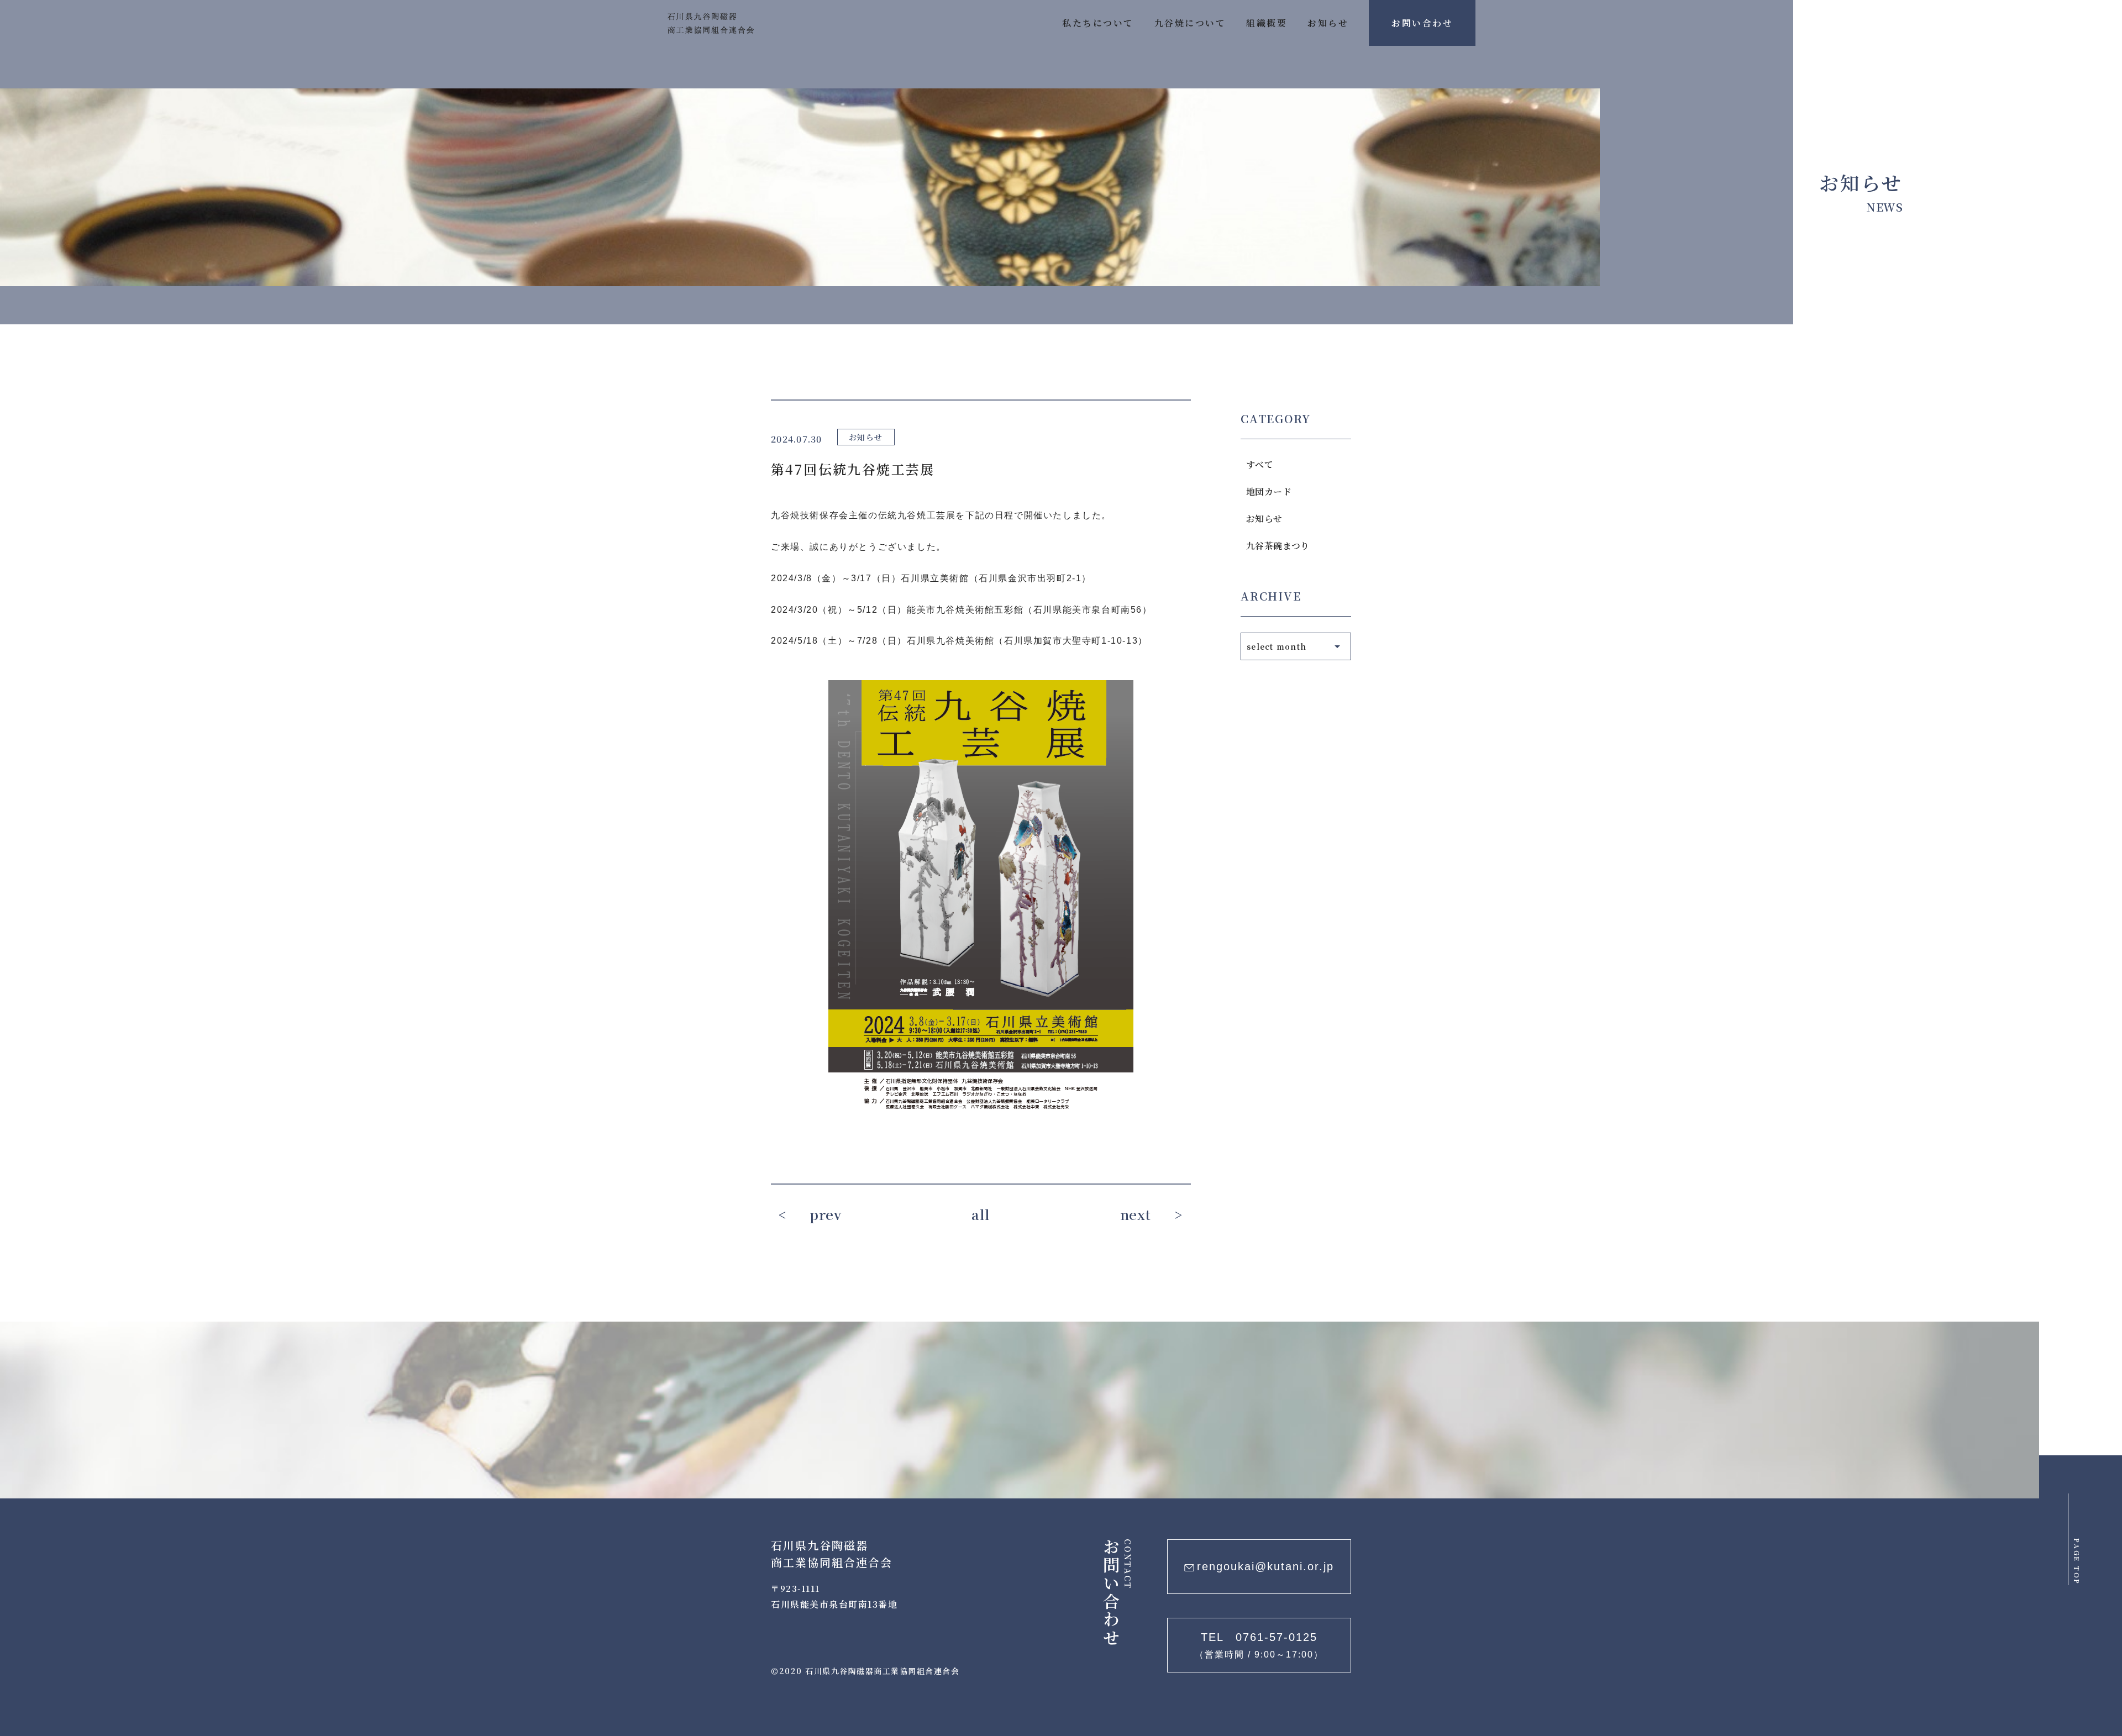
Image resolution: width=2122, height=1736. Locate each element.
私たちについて (1098, 23)
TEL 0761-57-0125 (1259, 1645)
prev (826, 1214)
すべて (1260, 464)
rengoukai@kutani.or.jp (1265, 1566)
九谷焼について (1190, 23)
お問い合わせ (1422, 23)
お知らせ (1328, 23)
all (981, 1214)
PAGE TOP (2077, 1562)
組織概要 (1267, 23)
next (1136, 1214)
